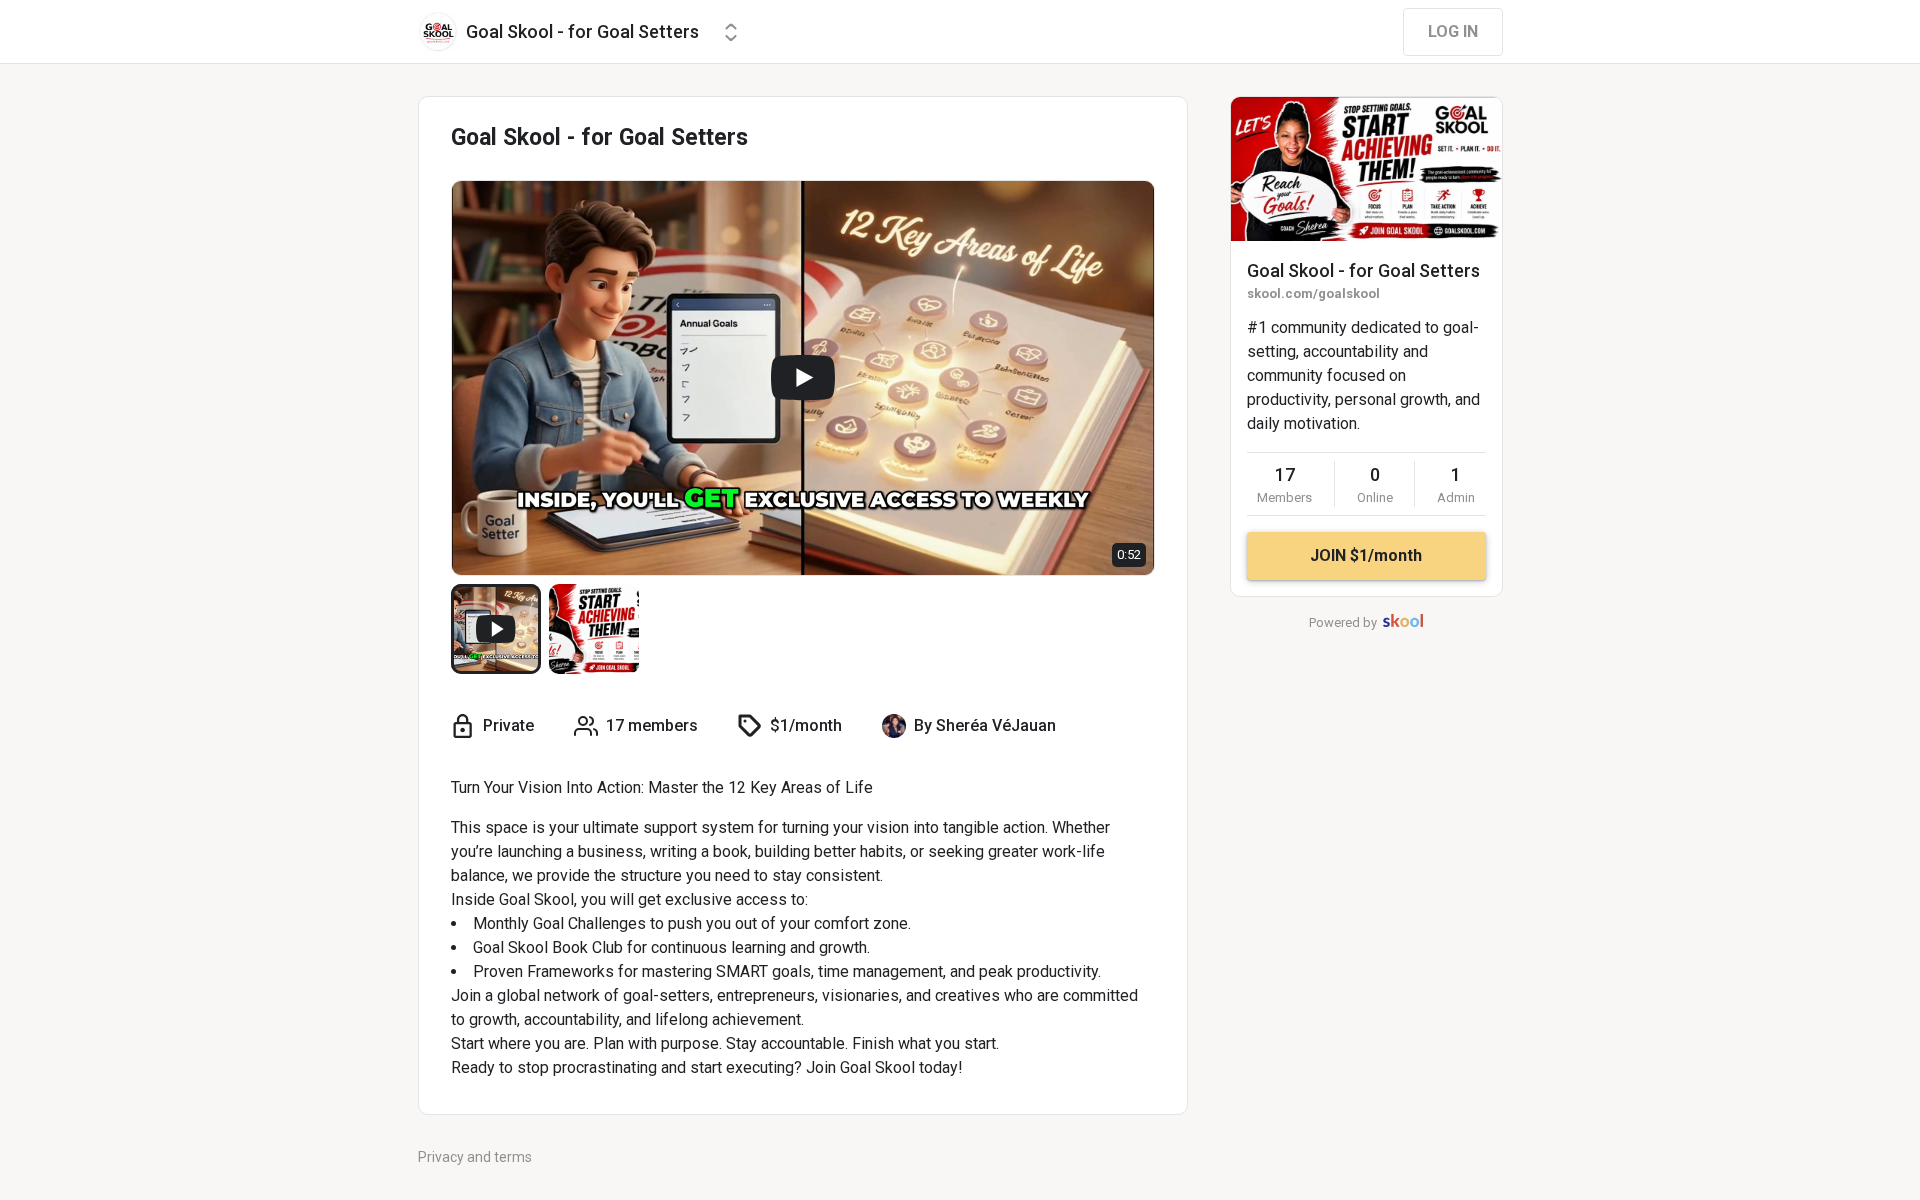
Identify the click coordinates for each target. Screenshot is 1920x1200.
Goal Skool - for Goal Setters (1363, 270)
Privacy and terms (475, 1157)
